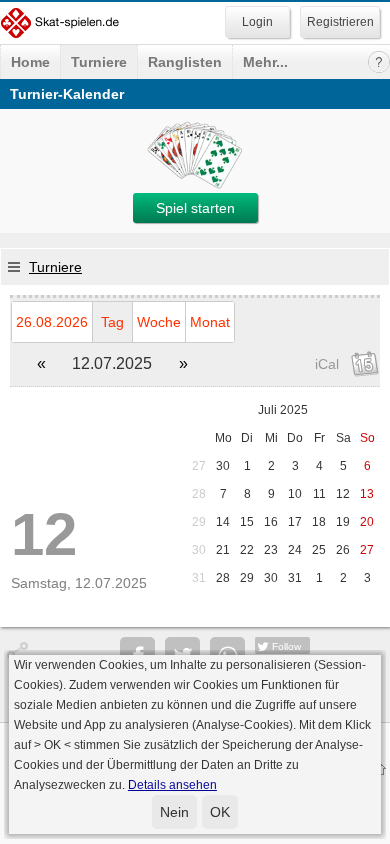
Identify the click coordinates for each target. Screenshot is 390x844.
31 (199, 578)
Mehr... (265, 62)
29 (199, 522)
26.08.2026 (52, 322)
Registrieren (340, 22)
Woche (159, 322)
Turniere (99, 62)
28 (199, 494)
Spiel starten (195, 208)
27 (199, 466)
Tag (112, 322)
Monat (210, 322)
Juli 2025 (283, 410)
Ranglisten (185, 62)
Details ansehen (172, 785)
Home (30, 62)
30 (223, 466)
